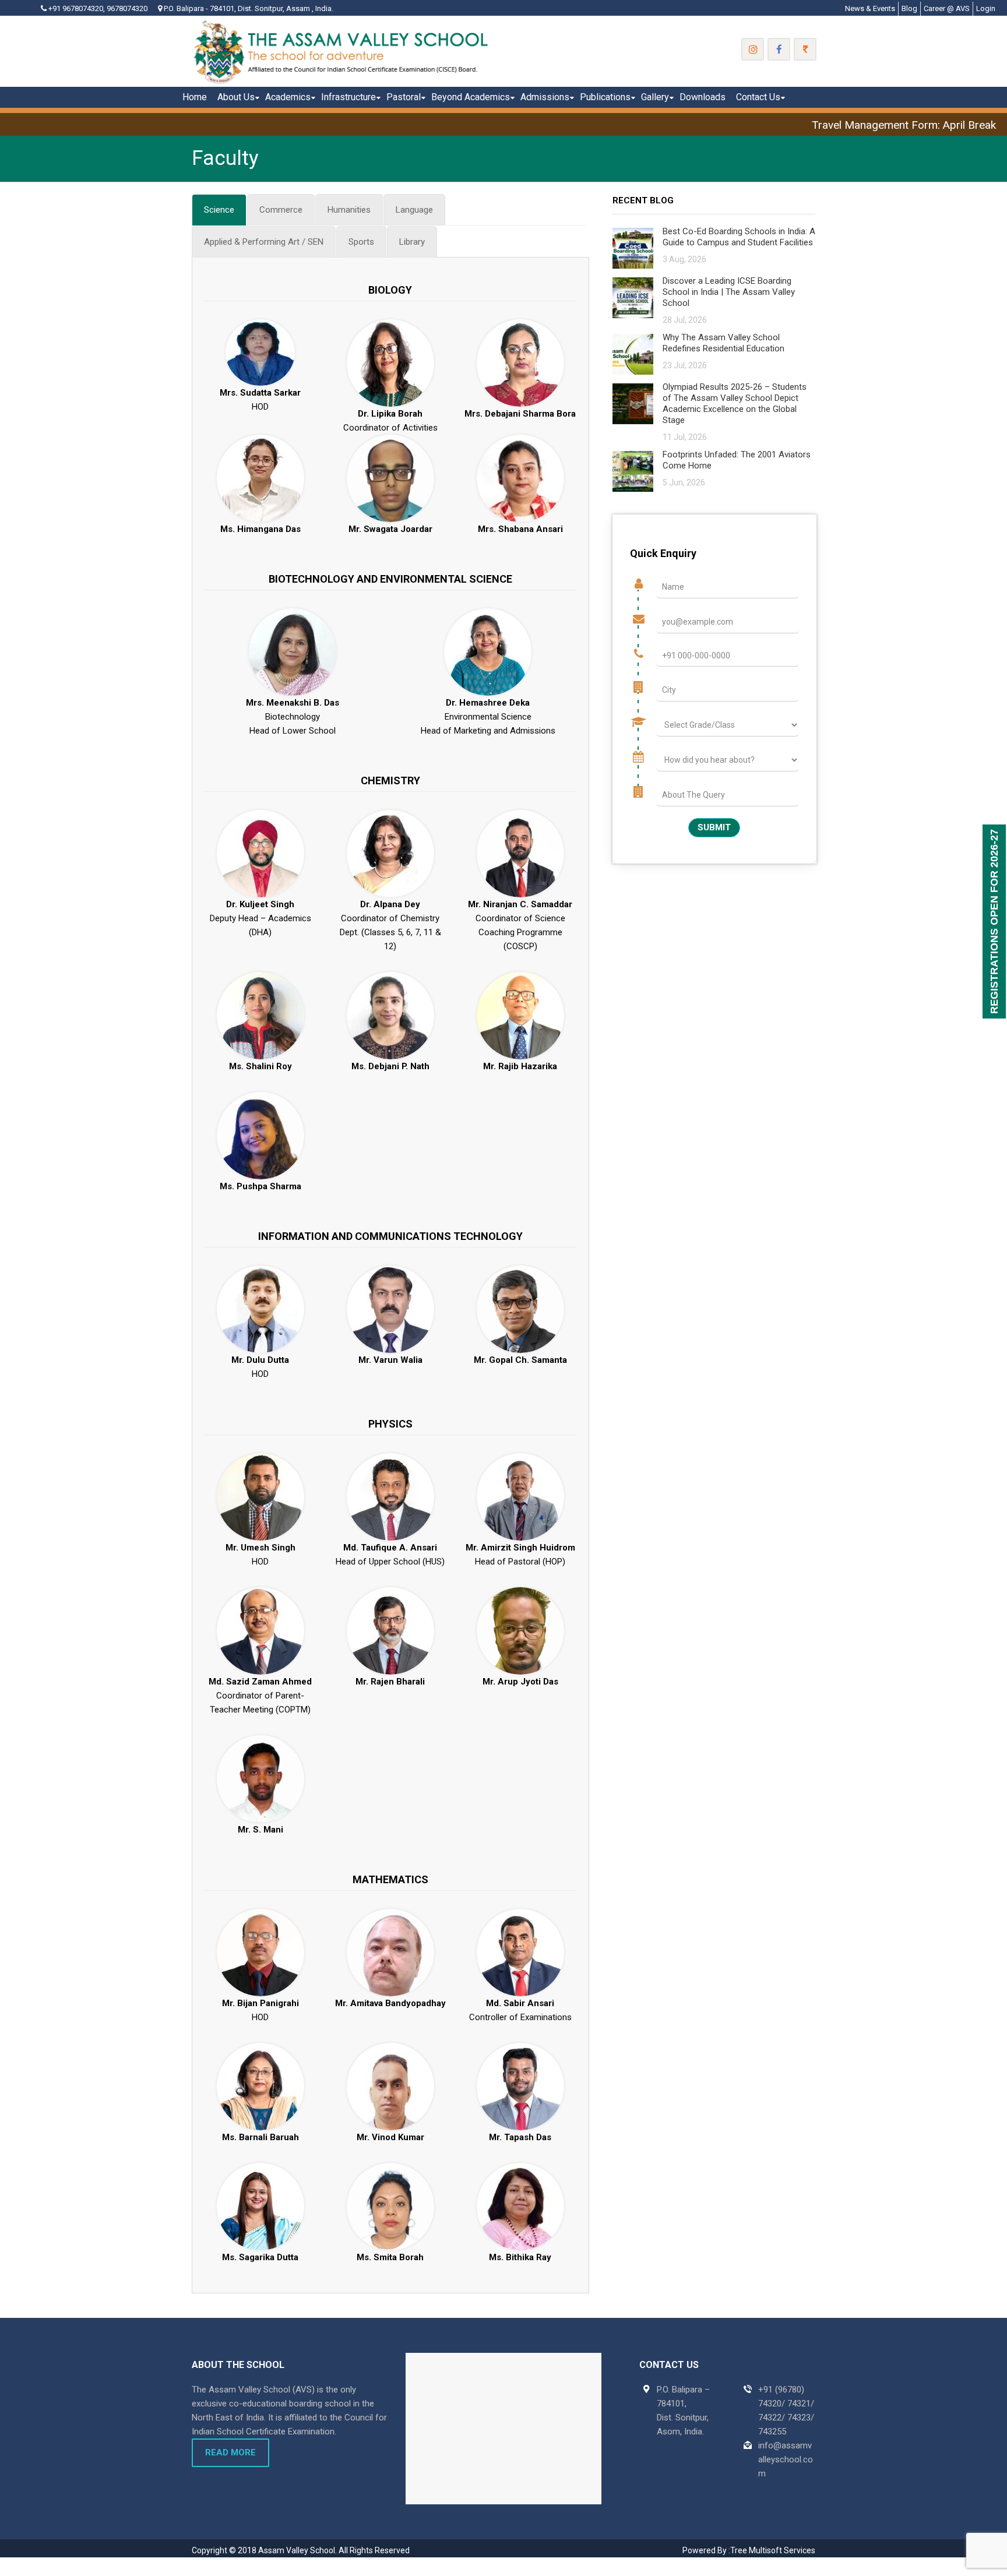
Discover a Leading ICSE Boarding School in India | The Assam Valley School (729, 292)
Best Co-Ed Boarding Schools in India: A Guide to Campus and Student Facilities (739, 237)
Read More (230, 2452)
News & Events (870, 8)
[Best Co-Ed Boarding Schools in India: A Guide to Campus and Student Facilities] (633, 247)
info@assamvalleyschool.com (786, 2459)
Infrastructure (348, 97)
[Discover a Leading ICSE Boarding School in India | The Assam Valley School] (633, 297)
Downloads (703, 97)
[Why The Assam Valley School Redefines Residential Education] (633, 353)
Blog (909, 8)
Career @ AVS (947, 8)
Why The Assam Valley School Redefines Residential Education (723, 343)
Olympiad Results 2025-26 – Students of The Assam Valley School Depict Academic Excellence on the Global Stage (735, 404)
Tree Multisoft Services (773, 2550)
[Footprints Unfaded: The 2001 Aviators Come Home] (633, 471)
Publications (605, 97)
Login (986, 8)
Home (195, 97)
